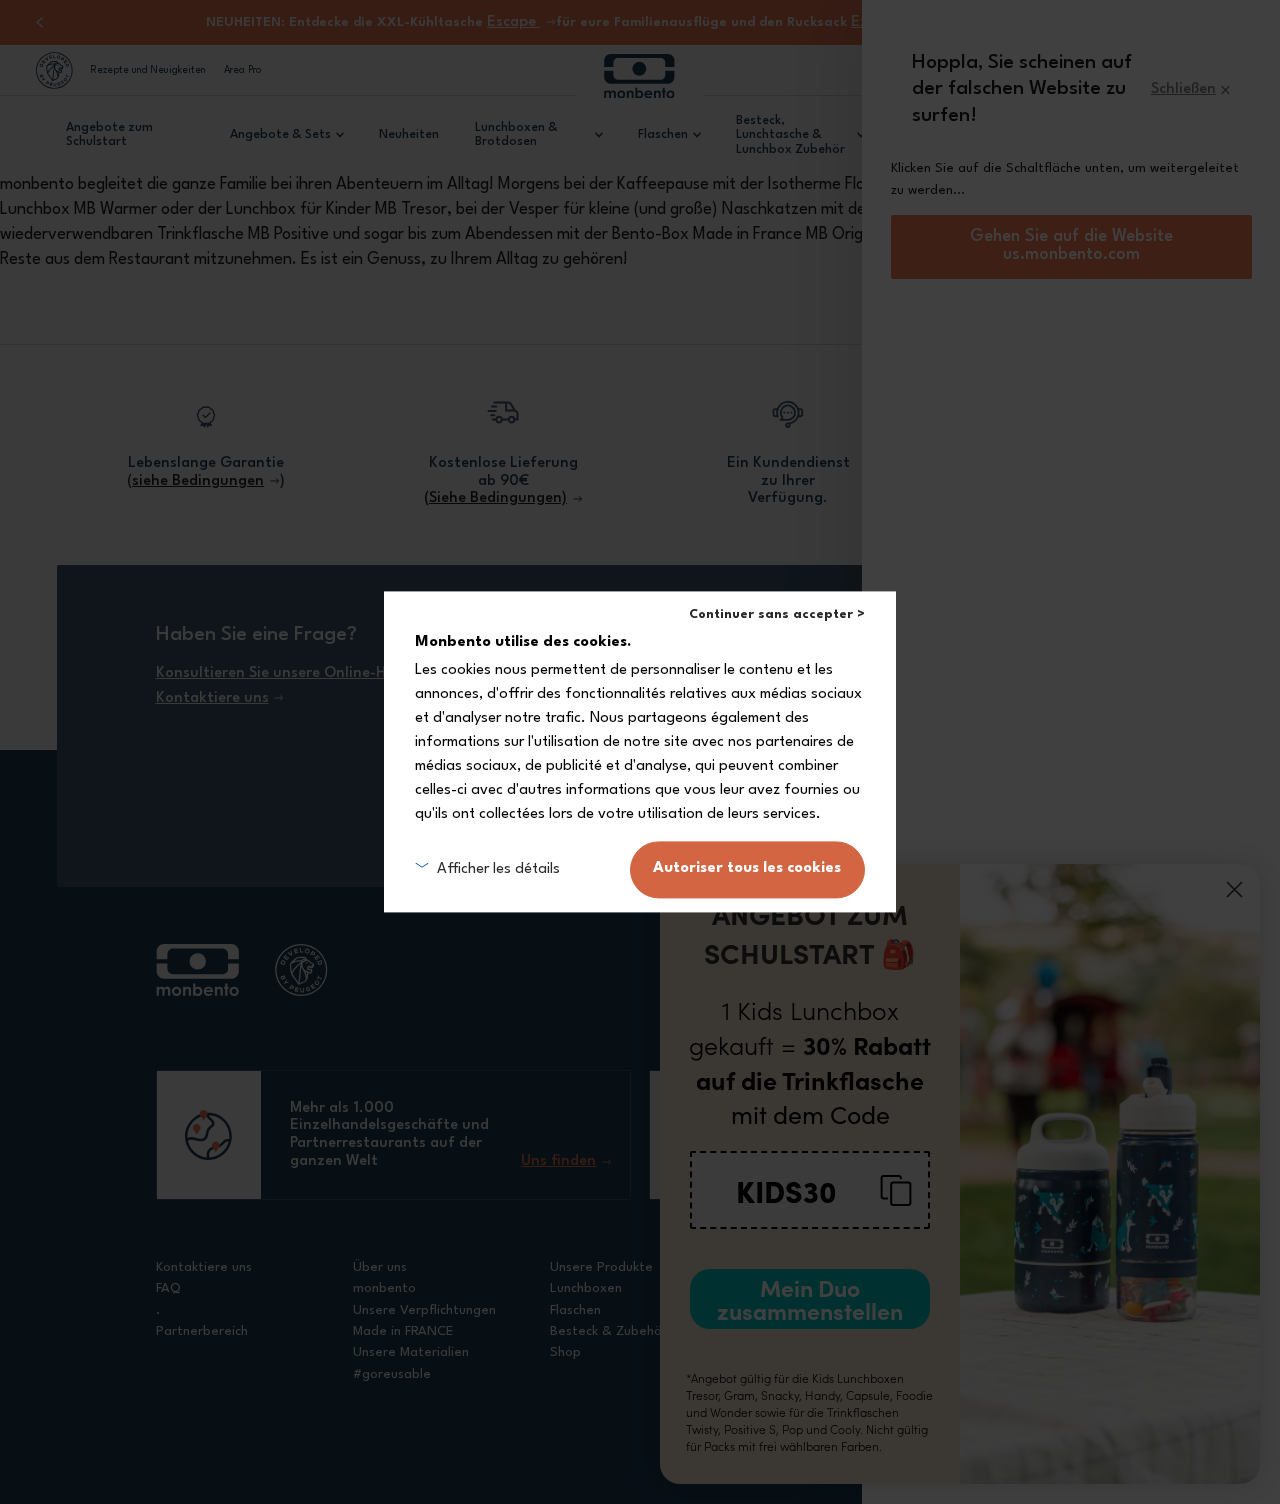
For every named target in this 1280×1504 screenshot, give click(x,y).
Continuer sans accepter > (777, 614)
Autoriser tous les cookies (747, 869)
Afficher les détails (498, 869)
